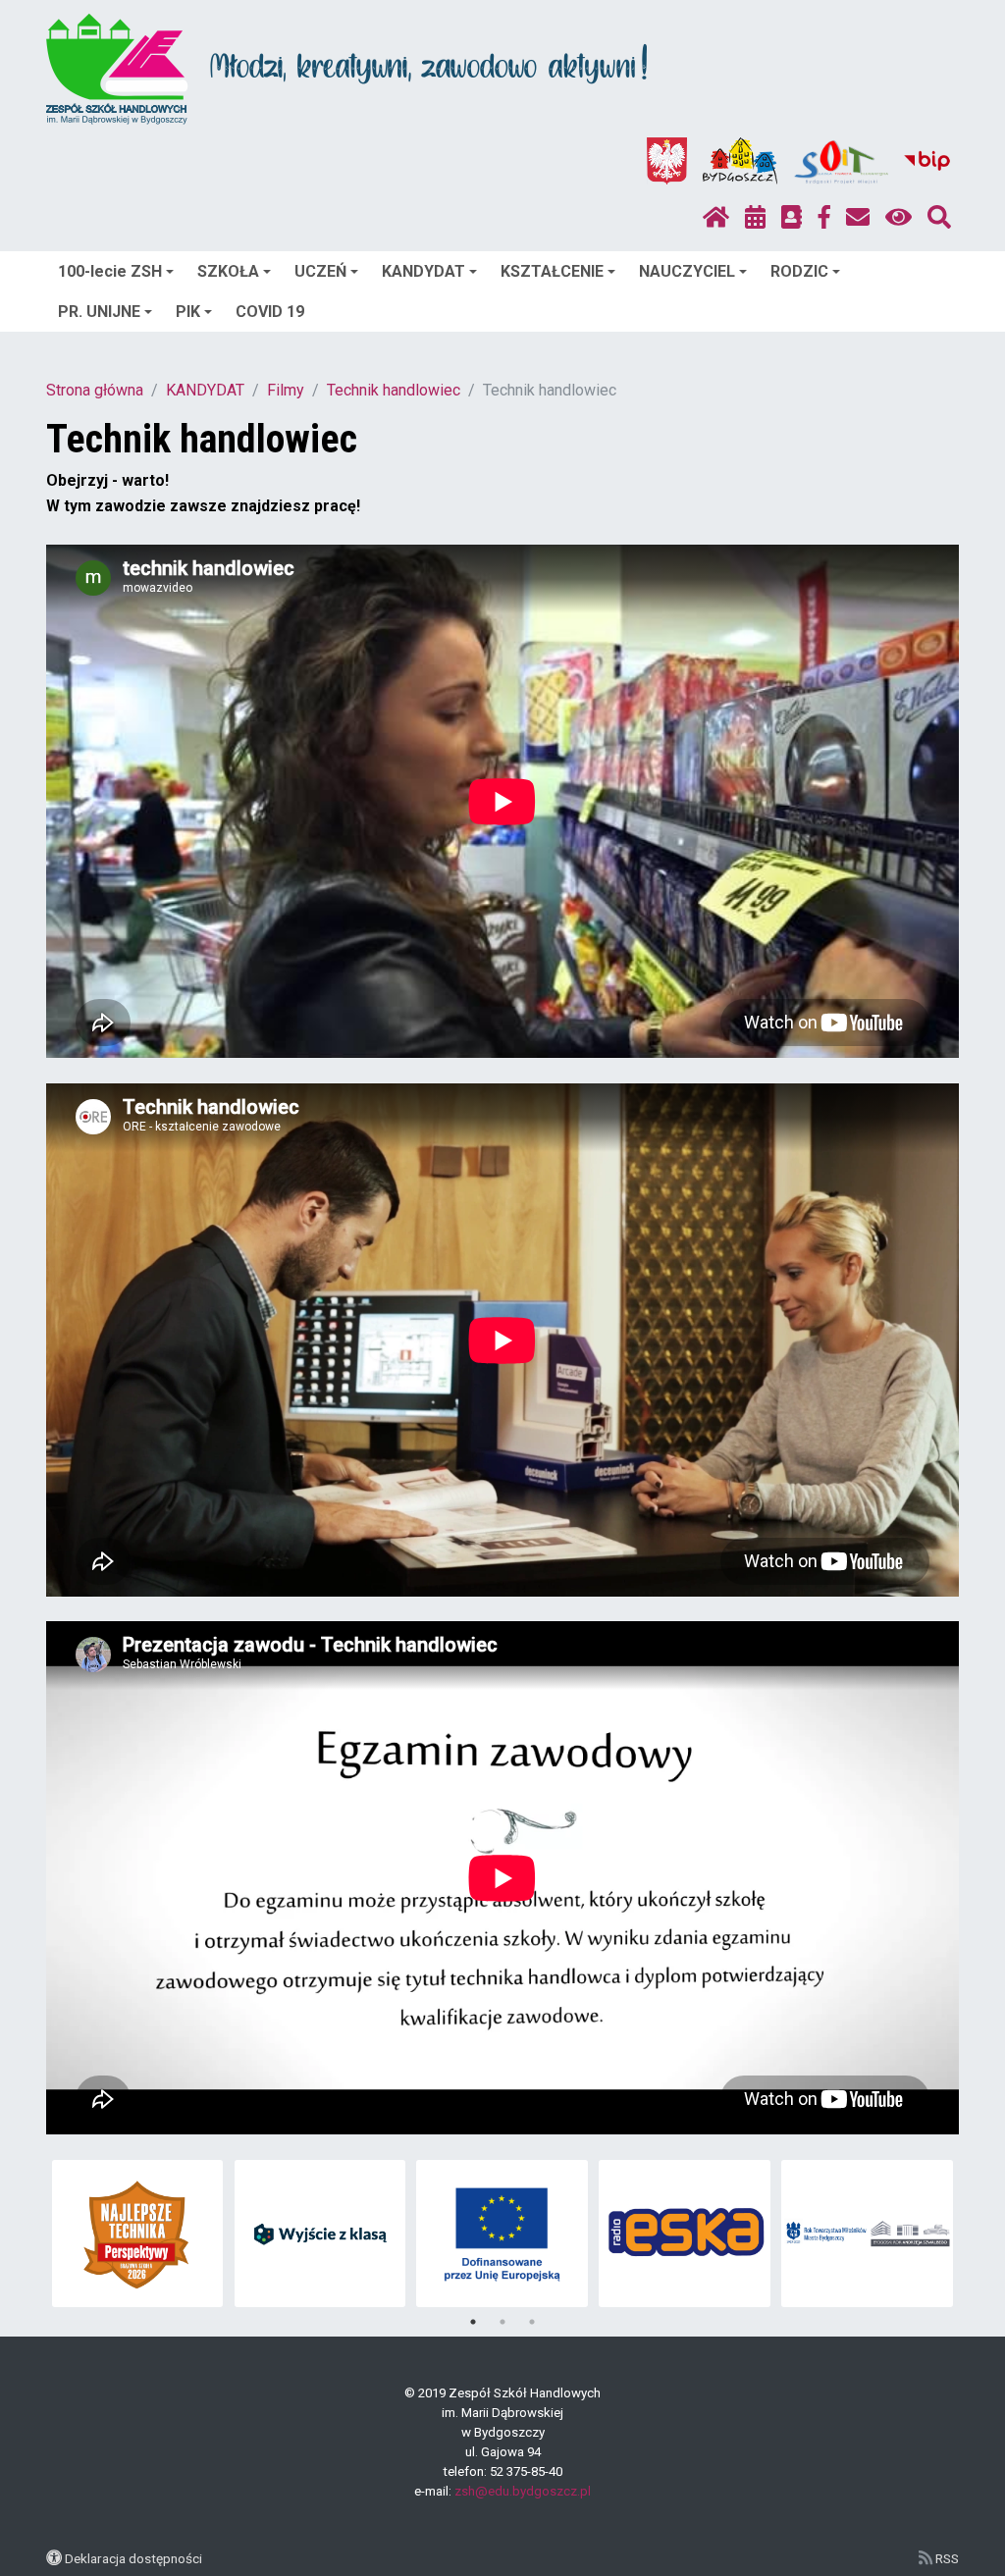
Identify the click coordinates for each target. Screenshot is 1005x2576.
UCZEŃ (320, 271)
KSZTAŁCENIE (552, 271)
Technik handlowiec (394, 390)
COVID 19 (270, 312)
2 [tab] (502, 2322)
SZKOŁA (228, 271)
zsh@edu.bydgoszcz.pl (523, 2491)
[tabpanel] (118, 2234)
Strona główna (95, 390)
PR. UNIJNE (99, 312)
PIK (188, 312)
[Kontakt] (858, 218)
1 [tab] (473, 2322)
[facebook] (824, 218)
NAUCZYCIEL (687, 271)
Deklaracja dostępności (133, 2558)
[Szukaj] (939, 218)
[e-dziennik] (792, 218)
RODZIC (799, 271)
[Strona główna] (716, 218)
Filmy (286, 390)
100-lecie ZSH (110, 271)
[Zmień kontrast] (899, 218)
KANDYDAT (423, 271)
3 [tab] (532, 2322)
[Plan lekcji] (755, 218)
